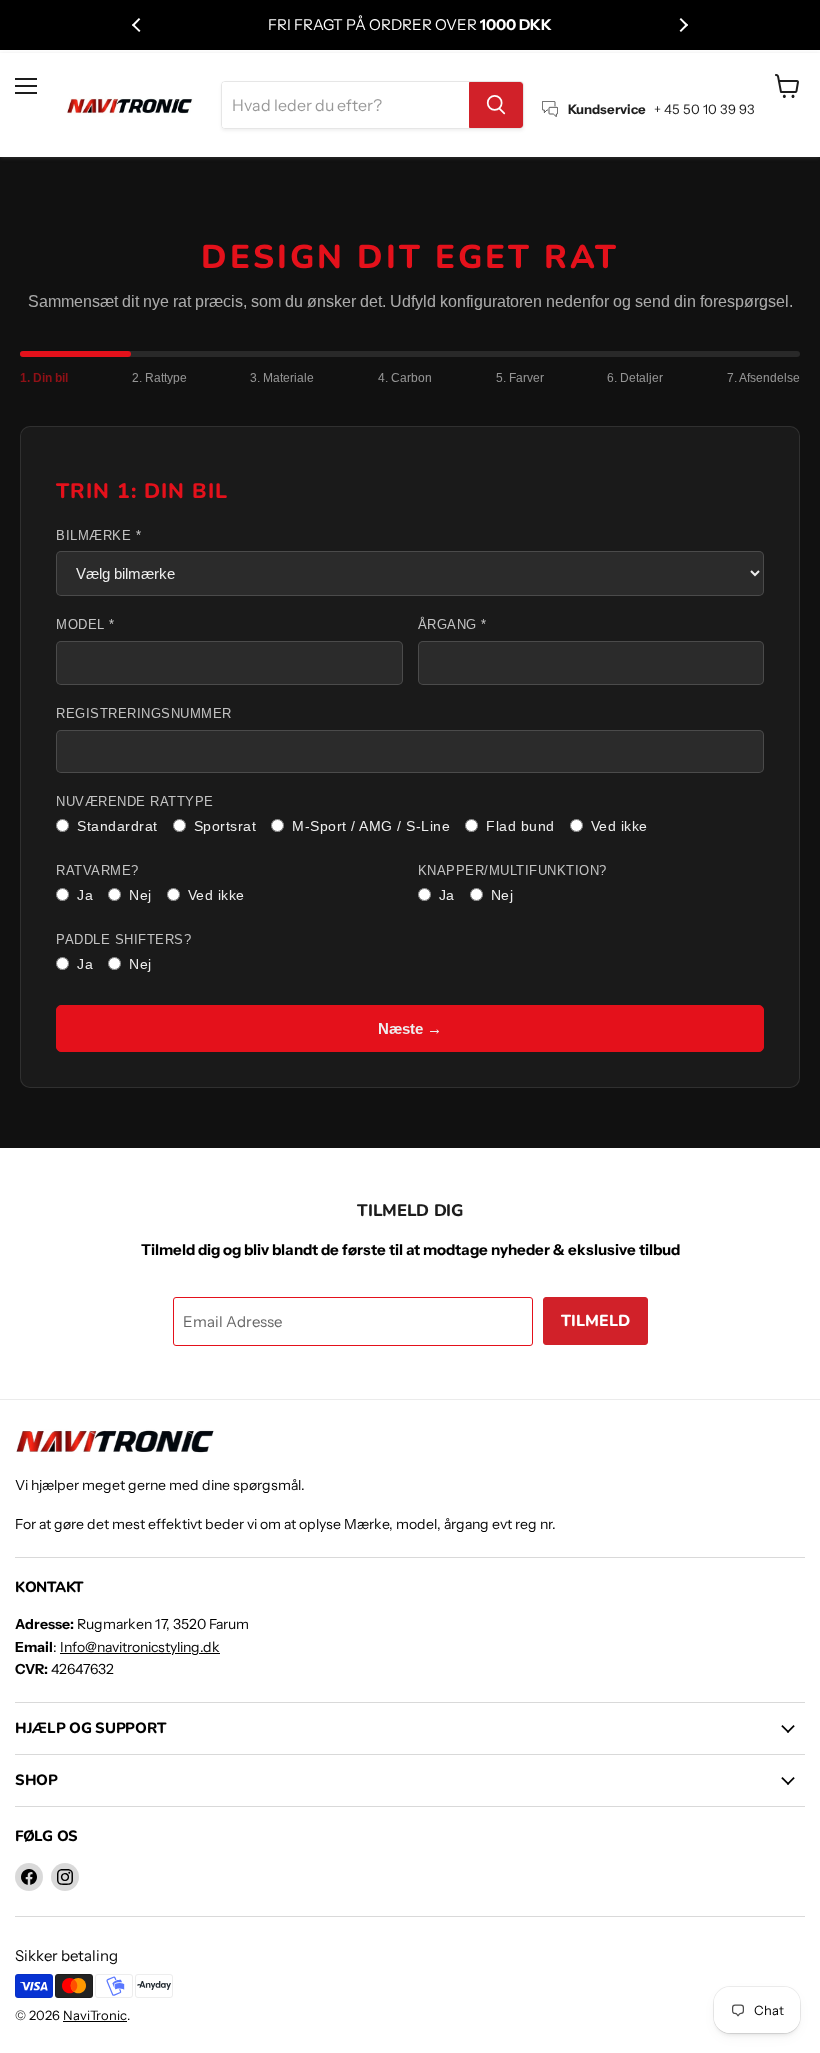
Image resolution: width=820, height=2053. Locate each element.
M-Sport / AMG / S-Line (371, 826)
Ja (85, 895)
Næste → (410, 1028)
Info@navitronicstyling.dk (140, 1647)
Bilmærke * (98, 536)
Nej (140, 895)
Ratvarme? (97, 871)
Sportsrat (225, 826)
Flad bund (520, 826)
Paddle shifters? (123, 940)
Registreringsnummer (144, 714)
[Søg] (496, 105)
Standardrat (117, 826)
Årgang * (452, 625)
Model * (85, 625)
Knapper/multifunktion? (512, 871)
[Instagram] (65, 1877)
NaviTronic (95, 2015)
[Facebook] (29, 1877)
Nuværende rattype (135, 802)
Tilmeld (595, 1321)
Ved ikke (619, 826)
